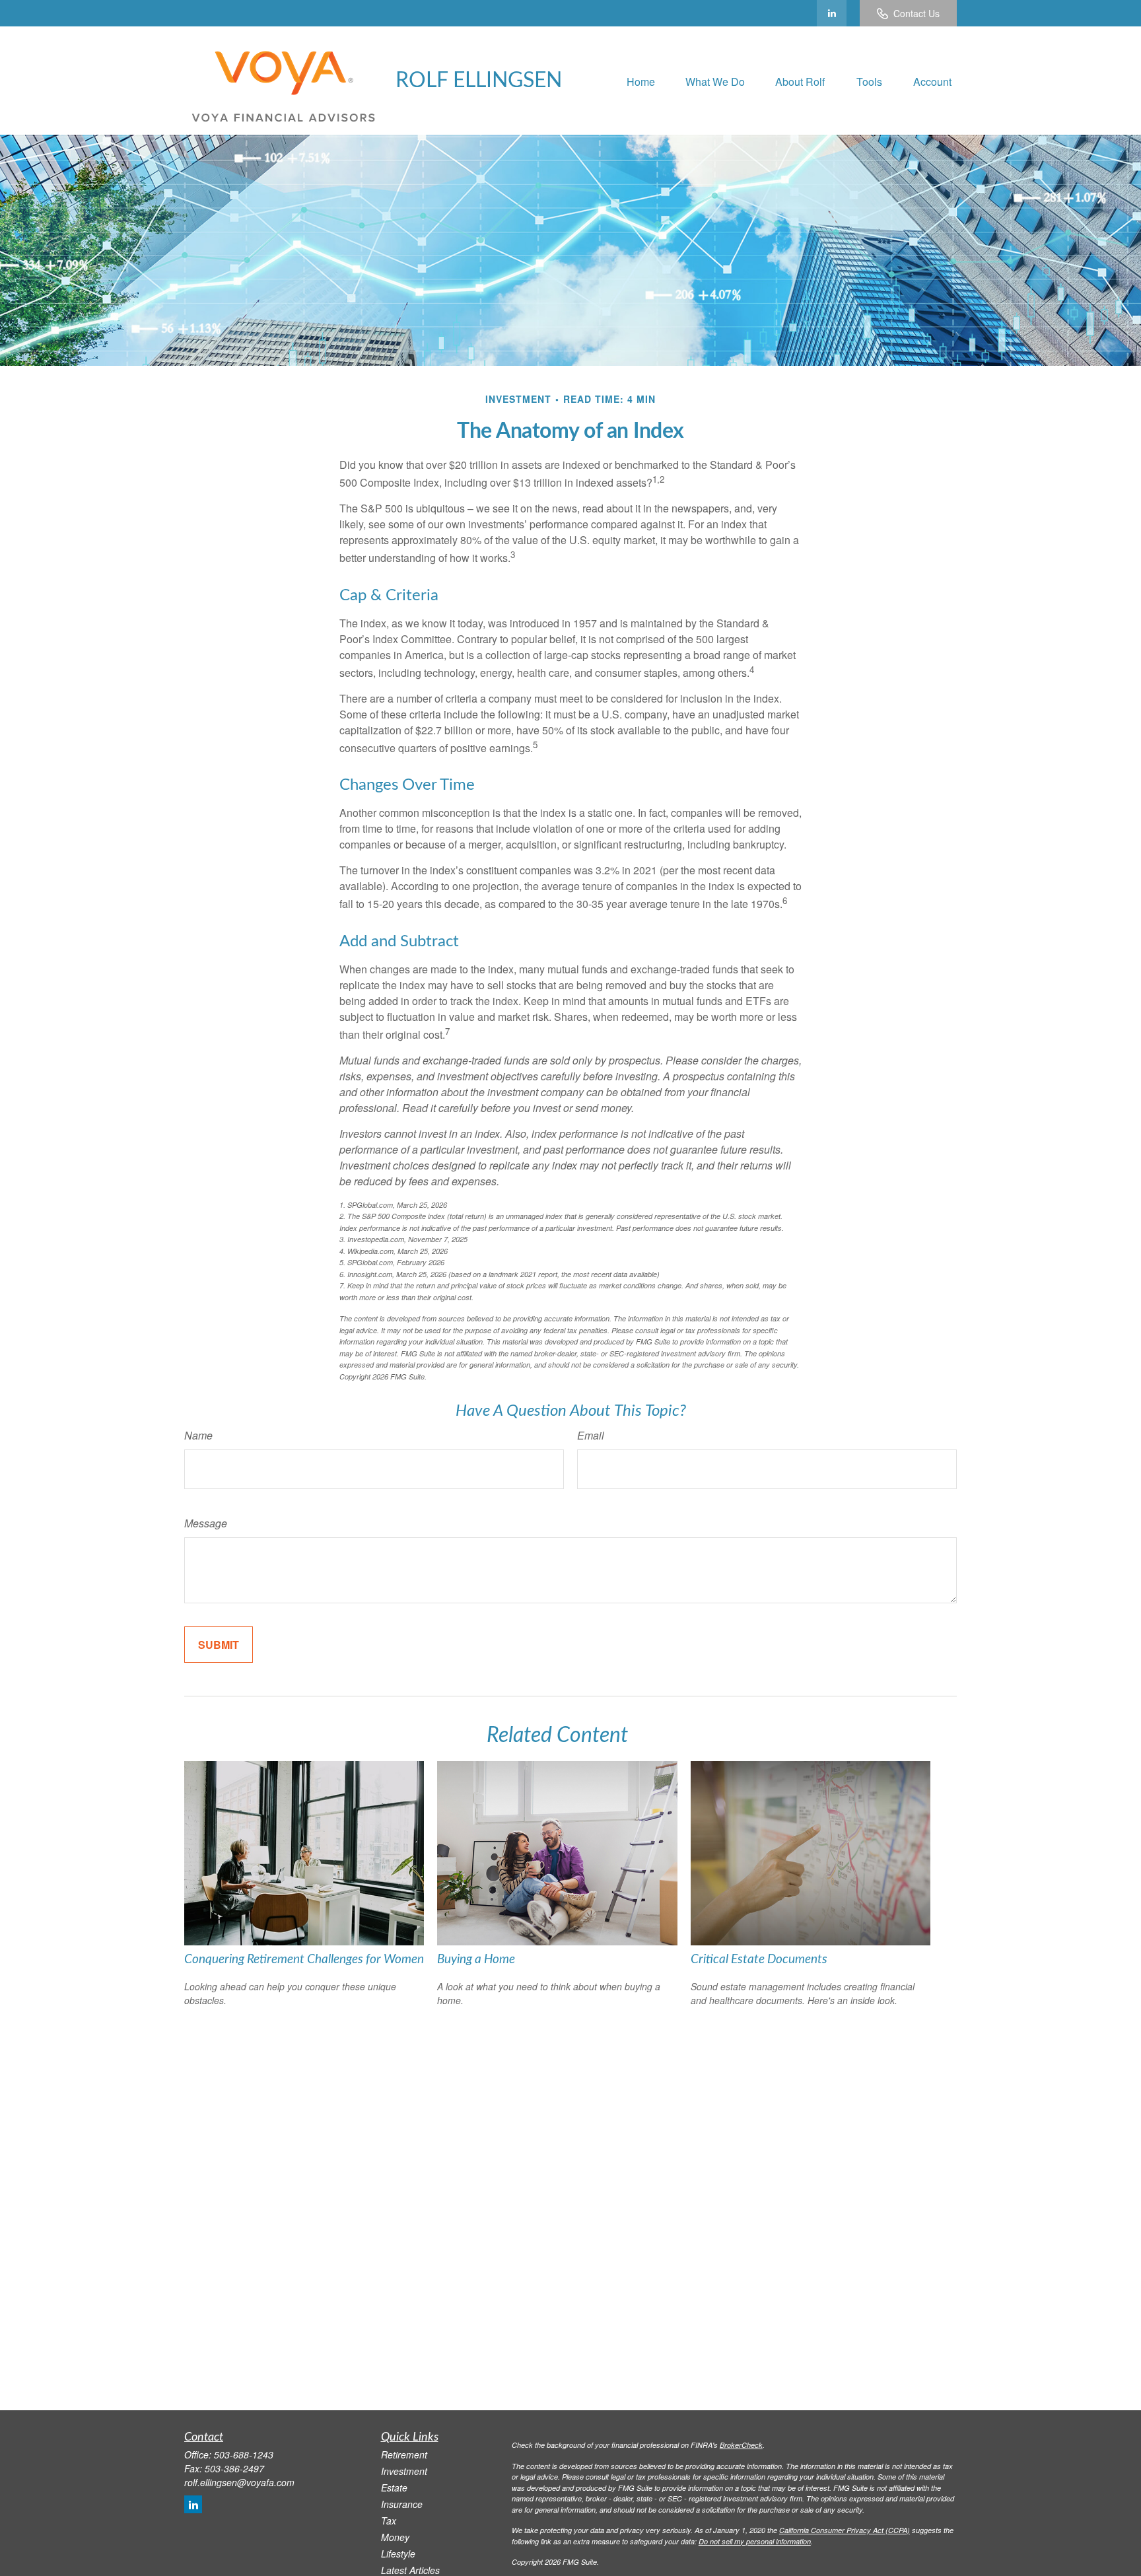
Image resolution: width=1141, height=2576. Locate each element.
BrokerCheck (741, 2445)
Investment (404, 2471)
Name (198, 1435)
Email (591, 1435)
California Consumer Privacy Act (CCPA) (845, 2530)
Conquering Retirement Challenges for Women (304, 1960)
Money (395, 2537)
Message (206, 1523)
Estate (394, 2488)
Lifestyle (398, 2554)
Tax (389, 2521)
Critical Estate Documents (759, 1960)
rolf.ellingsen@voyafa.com (239, 2482)
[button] (641, 80)
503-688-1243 (244, 2454)
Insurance (402, 2504)
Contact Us (916, 13)
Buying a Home (476, 1960)
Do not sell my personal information (755, 2541)
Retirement (404, 2454)
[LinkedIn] (832, 13)
